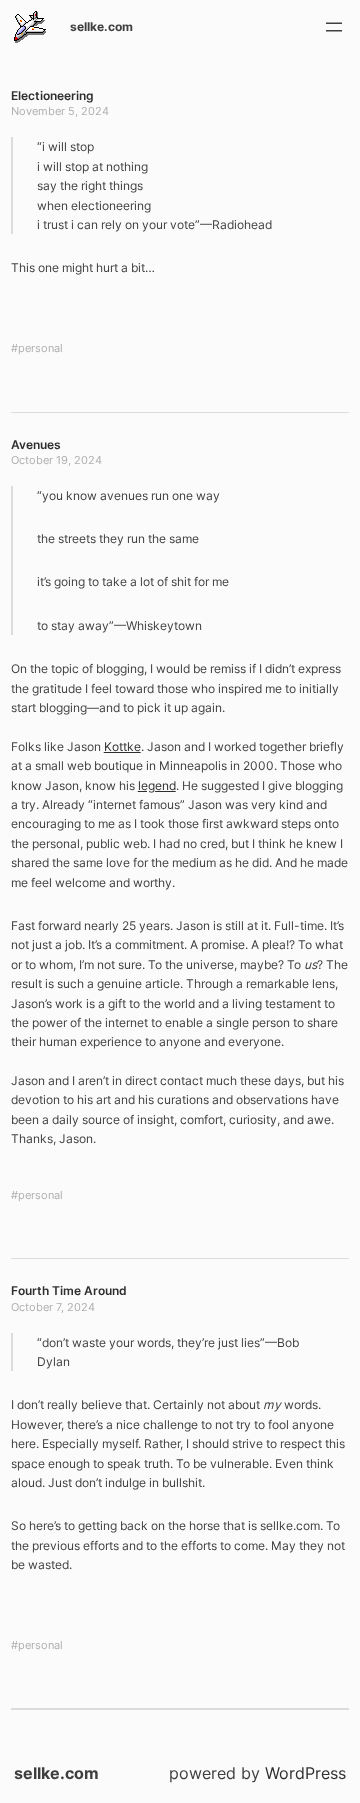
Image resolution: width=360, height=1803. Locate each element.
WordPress (305, 1773)
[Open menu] (334, 27)
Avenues (36, 444)
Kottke (122, 746)
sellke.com (101, 26)
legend (157, 785)
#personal (37, 348)
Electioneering (52, 95)
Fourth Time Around (69, 1290)
